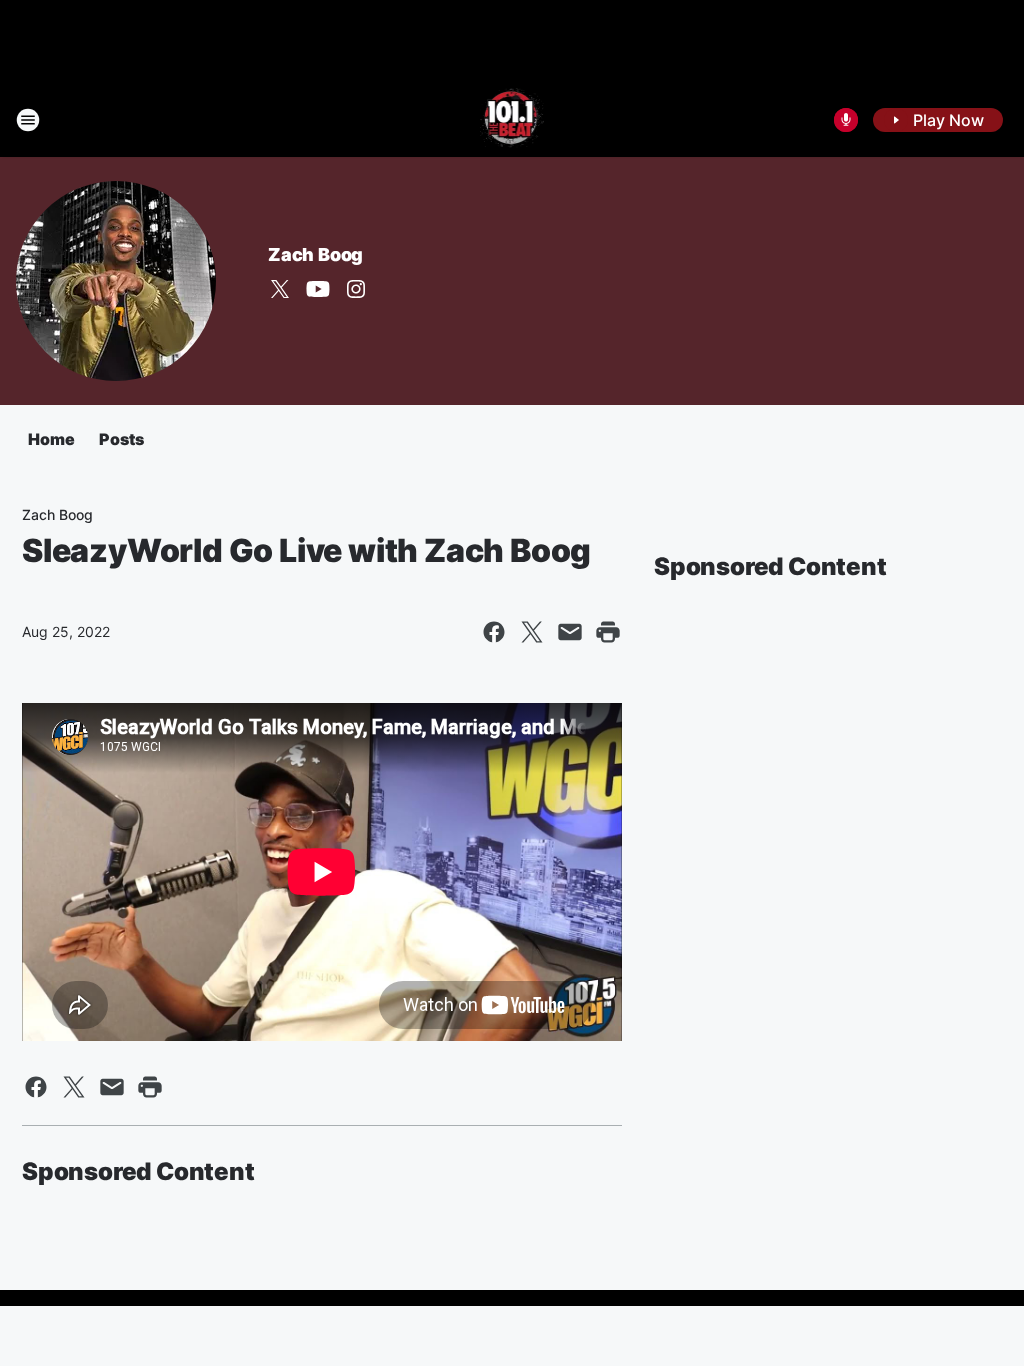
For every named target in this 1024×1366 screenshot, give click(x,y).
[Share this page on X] (532, 632)
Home (51, 439)
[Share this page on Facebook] (494, 632)
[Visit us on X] (280, 289)
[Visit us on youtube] (318, 289)
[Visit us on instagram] (356, 289)
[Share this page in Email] (570, 632)
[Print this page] (608, 632)
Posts (121, 439)
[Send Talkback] (846, 120)
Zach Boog (315, 254)
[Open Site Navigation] (28, 120)
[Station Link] (512, 120)
